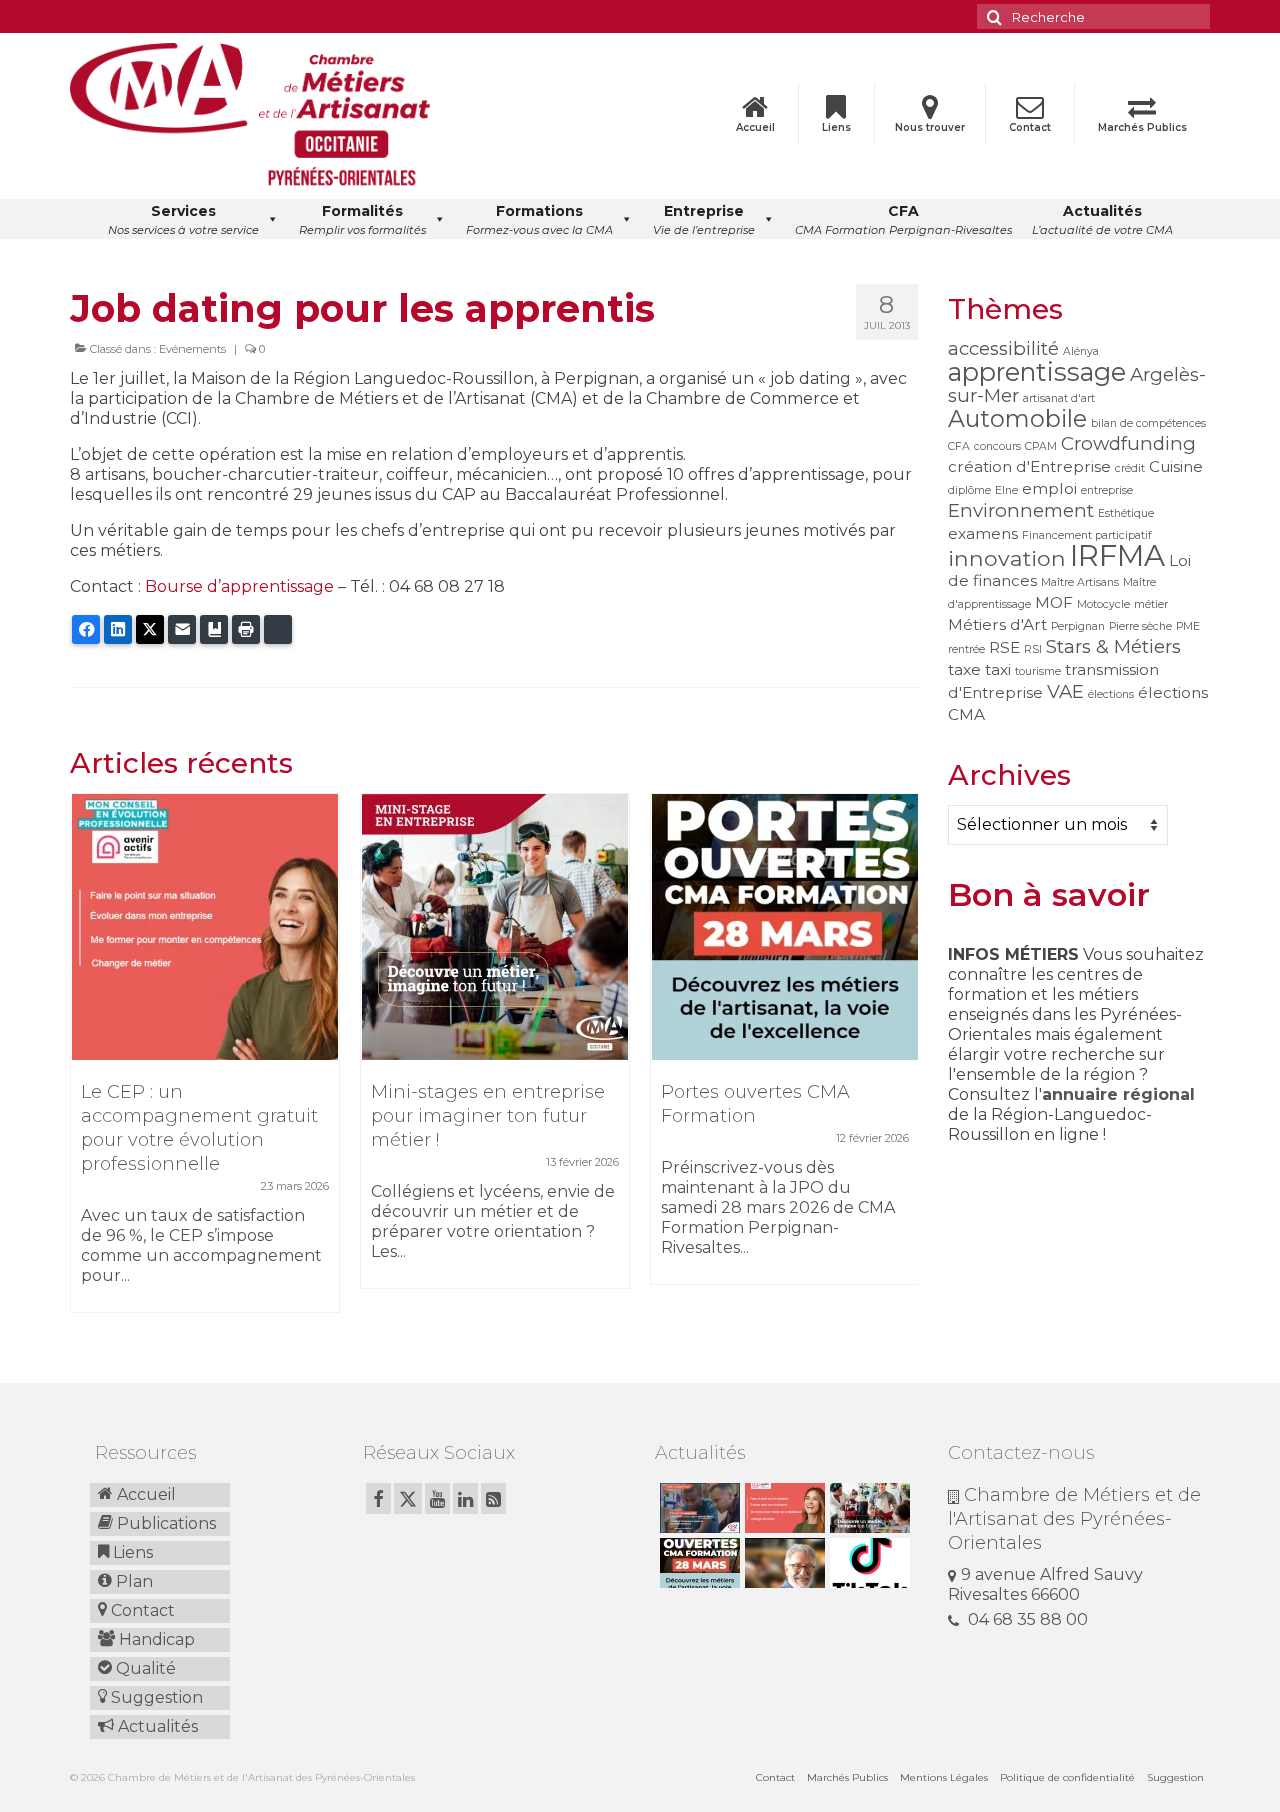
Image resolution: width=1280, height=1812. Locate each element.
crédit (1130, 468)
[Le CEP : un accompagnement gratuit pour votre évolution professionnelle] (205, 927)
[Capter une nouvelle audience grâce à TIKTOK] (867, 1563)
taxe (964, 669)
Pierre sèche (1140, 626)
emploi (1049, 488)
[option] (205, 1063)
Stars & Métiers (1113, 646)
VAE (1065, 691)
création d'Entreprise (1029, 466)
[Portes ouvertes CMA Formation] (785, 927)
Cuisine (1176, 466)
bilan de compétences (1148, 423)
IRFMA (1117, 555)
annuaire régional (1118, 1094)
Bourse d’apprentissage (239, 586)
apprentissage (1037, 371)
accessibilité (1003, 348)
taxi (998, 669)
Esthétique (1126, 513)
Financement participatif (1087, 535)
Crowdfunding (1128, 443)
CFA (959, 446)
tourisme (1038, 671)
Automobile (1017, 418)
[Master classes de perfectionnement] (782, 1563)
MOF (1054, 602)
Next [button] (900, 1063)
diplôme (969, 490)
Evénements (192, 349)
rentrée (966, 649)
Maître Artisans (1080, 582)
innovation (1007, 558)
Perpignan (1078, 626)
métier (1151, 604)
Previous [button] (87, 1063)
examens (983, 533)
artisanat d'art (1059, 398)
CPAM (1041, 446)
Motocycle (1103, 604)
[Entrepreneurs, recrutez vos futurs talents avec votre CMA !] (697, 1508)
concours (997, 446)
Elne (1006, 490)
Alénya (1081, 351)
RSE (1004, 647)
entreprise (1107, 490)
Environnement (1021, 510)
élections (1111, 694)
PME (1188, 626)
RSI (1033, 649)
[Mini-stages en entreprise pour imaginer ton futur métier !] (495, 927)
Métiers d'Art (997, 624)
